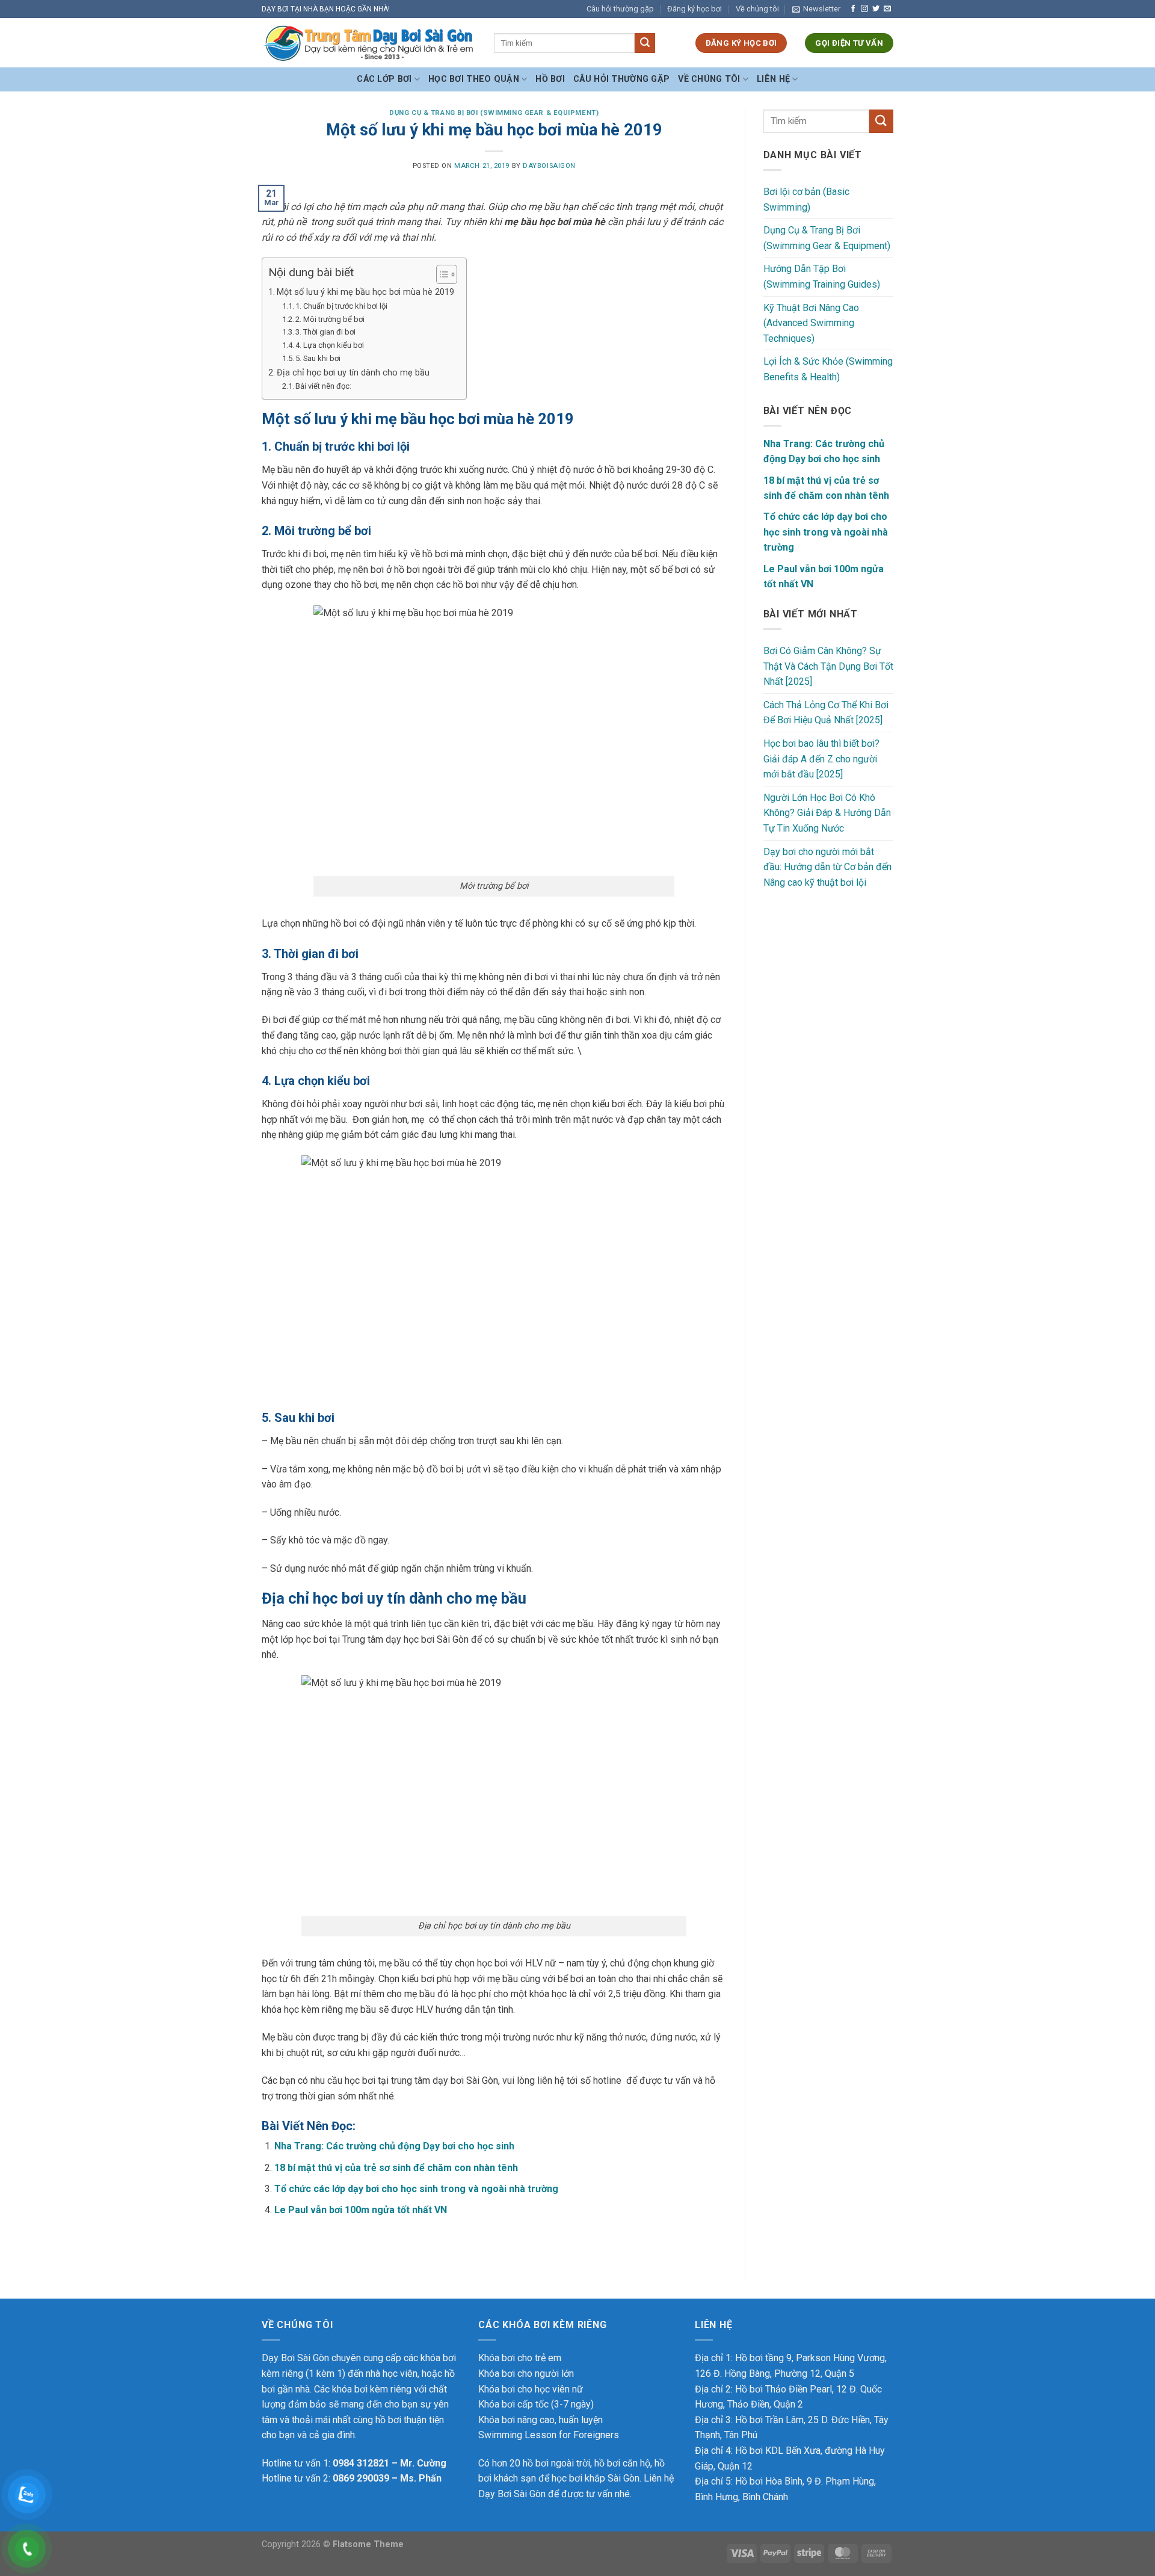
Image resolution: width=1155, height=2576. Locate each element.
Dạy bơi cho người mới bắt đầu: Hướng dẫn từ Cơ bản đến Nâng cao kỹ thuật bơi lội (827, 867)
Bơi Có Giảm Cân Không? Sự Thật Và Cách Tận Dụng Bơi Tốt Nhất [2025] (828, 666)
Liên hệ (773, 79)
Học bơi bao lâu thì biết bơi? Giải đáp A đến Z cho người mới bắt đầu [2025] (821, 759)
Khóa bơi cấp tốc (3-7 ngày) (536, 2404)
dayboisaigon (549, 166)
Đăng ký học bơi (695, 9)
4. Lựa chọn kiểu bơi (330, 345)
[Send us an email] (887, 9)
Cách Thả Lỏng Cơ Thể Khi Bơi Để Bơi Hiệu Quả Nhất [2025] (826, 713)
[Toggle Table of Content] (441, 274)
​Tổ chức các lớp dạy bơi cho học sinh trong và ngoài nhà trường (416, 2189)
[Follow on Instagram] (864, 9)
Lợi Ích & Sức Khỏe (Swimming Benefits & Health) (828, 369)
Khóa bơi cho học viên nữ (531, 2389)
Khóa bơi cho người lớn (526, 2374)
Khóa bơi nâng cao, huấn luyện (541, 2420)
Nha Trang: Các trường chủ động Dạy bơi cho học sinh (394, 2146)
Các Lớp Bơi (384, 79)
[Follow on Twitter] (876, 9)
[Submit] (645, 43)
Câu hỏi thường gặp (620, 9)
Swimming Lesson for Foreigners (549, 2435)
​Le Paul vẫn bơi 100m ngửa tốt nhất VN (361, 2210)
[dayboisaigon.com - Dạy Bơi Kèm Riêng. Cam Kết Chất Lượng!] (369, 43)
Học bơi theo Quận (474, 79)
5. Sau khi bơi (318, 358)
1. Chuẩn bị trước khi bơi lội (341, 306)
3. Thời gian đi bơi (325, 332)
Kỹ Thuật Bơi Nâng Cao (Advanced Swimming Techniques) (811, 323)
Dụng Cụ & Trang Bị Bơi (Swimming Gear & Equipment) (494, 113)
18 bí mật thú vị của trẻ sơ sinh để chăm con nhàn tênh (396, 2168)
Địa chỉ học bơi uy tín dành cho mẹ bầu (353, 373)
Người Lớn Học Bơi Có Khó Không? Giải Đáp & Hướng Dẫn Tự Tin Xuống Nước (827, 813)
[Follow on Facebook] (853, 9)
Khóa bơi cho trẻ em (520, 2358)
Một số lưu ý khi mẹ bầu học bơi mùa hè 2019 (365, 292)
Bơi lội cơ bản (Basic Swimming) (806, 199)
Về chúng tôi (757, 9)
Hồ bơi (550, 79)
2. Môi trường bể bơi (330, 319)
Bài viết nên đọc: (323, 386)
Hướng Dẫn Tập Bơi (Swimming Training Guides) (822, 276)
